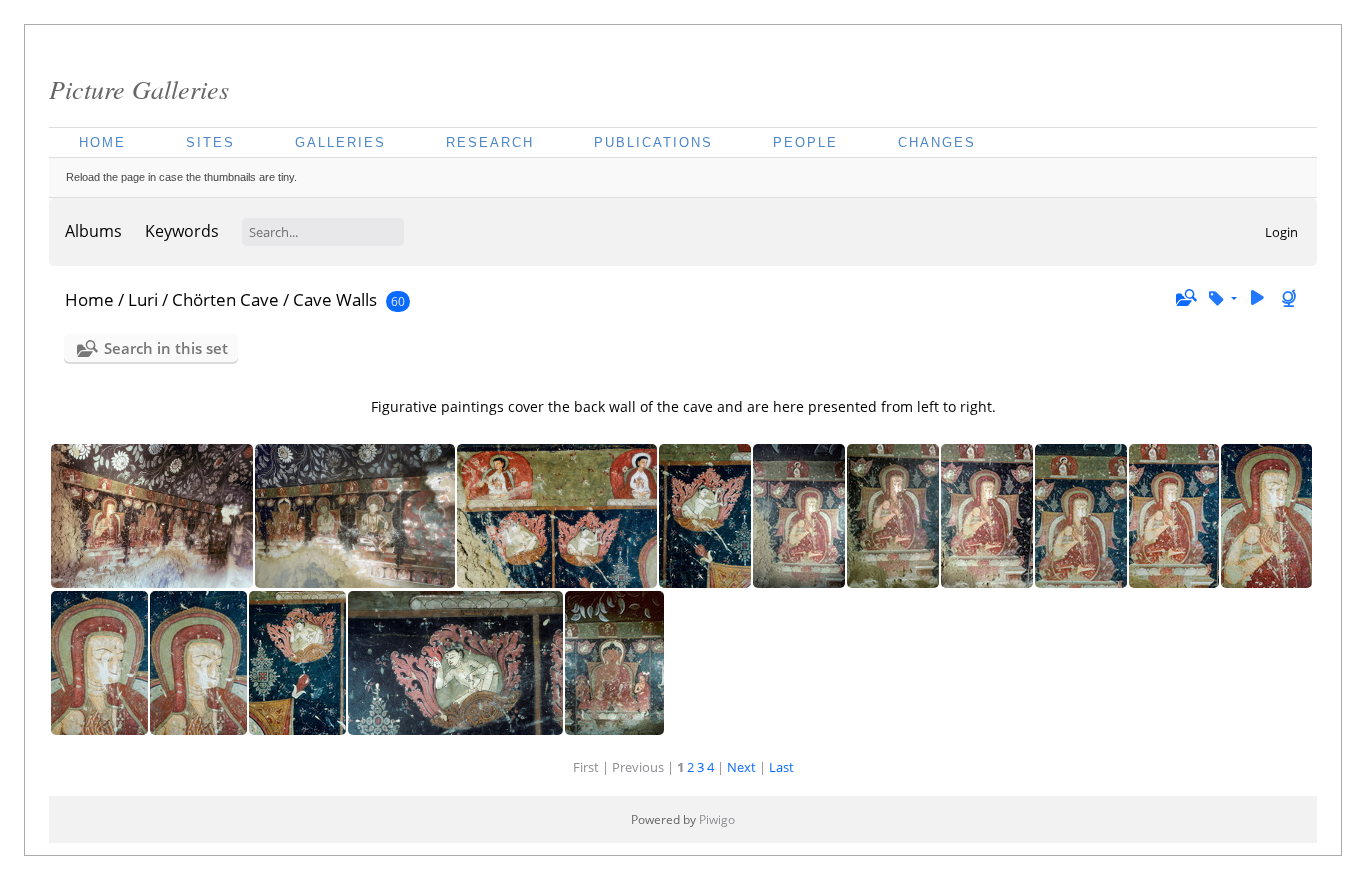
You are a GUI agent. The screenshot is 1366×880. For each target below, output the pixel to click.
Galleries (340, 142)
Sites (210, 142)
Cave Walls (335, 299)
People (805, 142)
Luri (143, 299)
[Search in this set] (1185, 298)
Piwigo (717, 819)
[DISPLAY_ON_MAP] (1291, 298)
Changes (937, 142)
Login (1281, 232)
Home (102, 142)
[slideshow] (1257, 298)
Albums (93, 231)
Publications (653, 142)
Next (741, 767)
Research (490, 142)
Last (781, 767)
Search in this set (166, 348)
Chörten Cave (225, 299)
